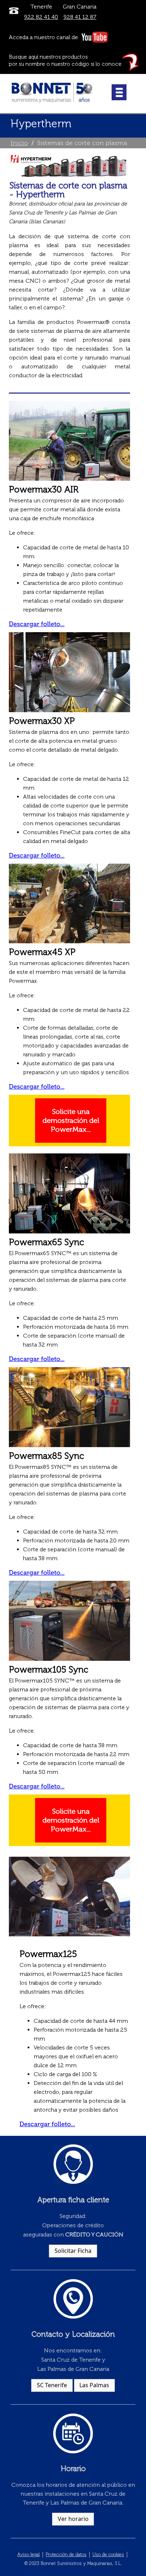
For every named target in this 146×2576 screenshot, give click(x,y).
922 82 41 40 (41, 17)
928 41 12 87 (80, 17)
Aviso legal (29, 2554)
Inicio (19, 143)
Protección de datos (66, 2554)
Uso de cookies (108, 2554)
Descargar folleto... (37, 624)
